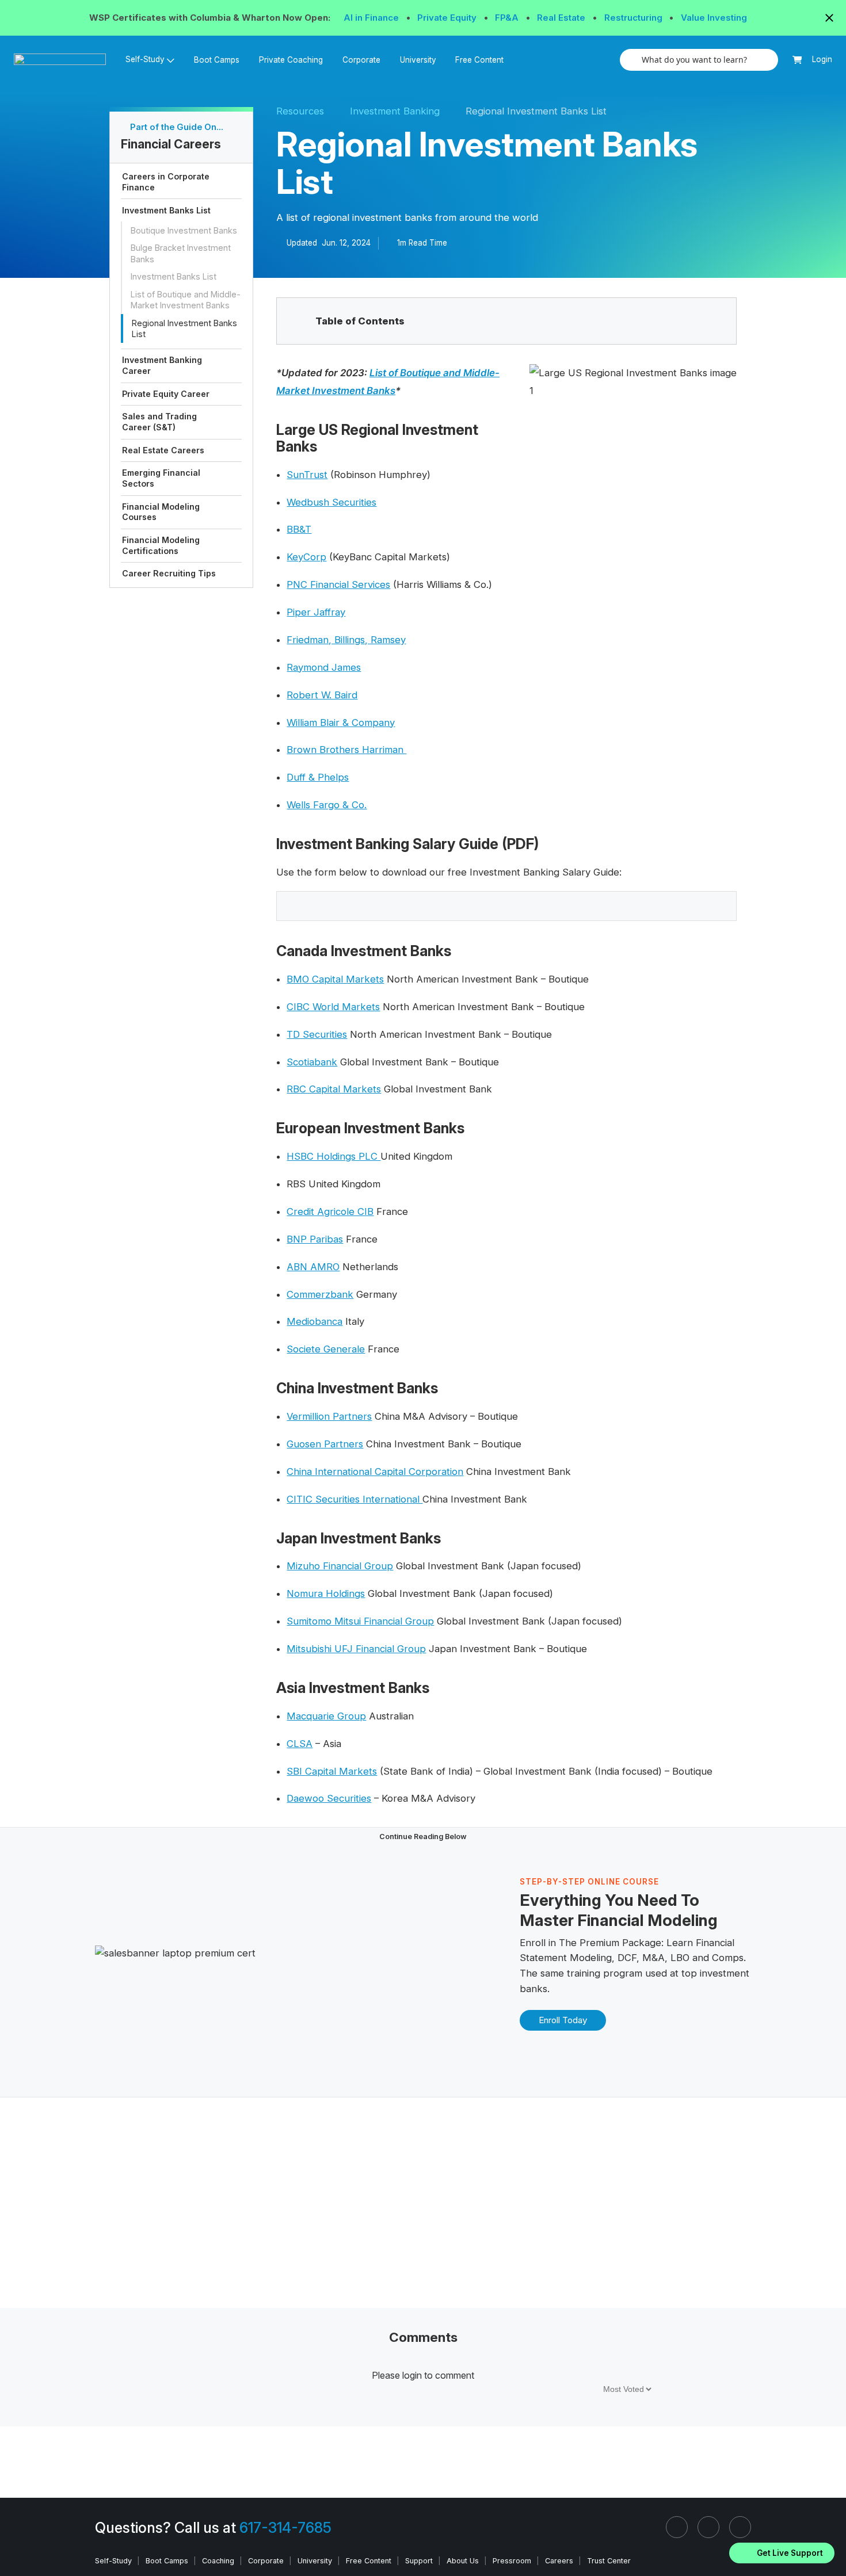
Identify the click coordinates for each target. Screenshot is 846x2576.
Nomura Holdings (326, 1593)
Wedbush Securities (331, 502)
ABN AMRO (313, 1267)
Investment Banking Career (162, 365)
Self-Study (113, 2561)
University (418, 60)
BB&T (299, 529)
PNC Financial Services (338, 584)
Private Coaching (291, 60)
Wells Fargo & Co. (327, 805)
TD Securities (317, 1034)
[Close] (830, 2538)
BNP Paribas (315, 1239)
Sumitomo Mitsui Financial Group (360, 1621)
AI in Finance (372, 18)
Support (419, 2561)
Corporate (361, 60)
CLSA (300, 1744)
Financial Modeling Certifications (161, 545)
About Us (463, 2561)
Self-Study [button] (145, 59)
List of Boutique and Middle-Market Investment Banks (186, 300)
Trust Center (609, 2561)
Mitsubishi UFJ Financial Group (356, 1649)
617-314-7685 (285, 2528)
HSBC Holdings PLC (334, 1156)
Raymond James (324, 667)
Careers (559, 2561)
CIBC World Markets (333, 1007)
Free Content (479, 60)
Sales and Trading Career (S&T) (159, 422)
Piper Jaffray (316, 612)
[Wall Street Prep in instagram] (708, 2527)
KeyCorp (306, 557)
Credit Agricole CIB (330, 1211)
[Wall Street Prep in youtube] (740, 2527)
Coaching (218, 2561)
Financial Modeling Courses (161, 511)
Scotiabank (312, 1062)
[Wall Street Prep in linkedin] (677, 2527)
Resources (300, 111)
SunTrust (307, 475)
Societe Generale (326, 1349)
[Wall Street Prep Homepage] (65, 60)
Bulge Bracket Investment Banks (181, 253)
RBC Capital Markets (334, 1089)
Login (822, 59)
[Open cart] (797, 60)
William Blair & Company (341, 723)
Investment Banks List (166, 210)
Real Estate (562, 18)
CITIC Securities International (355, 1499)
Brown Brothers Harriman (346, 750)
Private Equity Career (166, 393)
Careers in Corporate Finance (166, 182)
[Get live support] (782, 2553)
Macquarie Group (326, 1716)
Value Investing (714, 18)
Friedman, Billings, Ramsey (346, 640)
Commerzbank (320, 1294)
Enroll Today (563, 2020)
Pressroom (512, 2561)
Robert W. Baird (322, 695)
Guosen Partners (325, 1444)
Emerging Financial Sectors (161, 478)
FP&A (508, 18)
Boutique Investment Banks (184, 230)
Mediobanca (315, 1321)
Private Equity (448, 18)
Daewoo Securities (329, 1798)
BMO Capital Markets (335, 979)
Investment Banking (395, 111)
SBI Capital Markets (332, 1771)
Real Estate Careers (163, 450)
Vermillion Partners (329, 1416)
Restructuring (634, 18)
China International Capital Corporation (375, 1472)
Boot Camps (217, 60)
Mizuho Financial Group (340, 1566)
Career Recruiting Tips (169, 573)
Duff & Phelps (318, 777)
